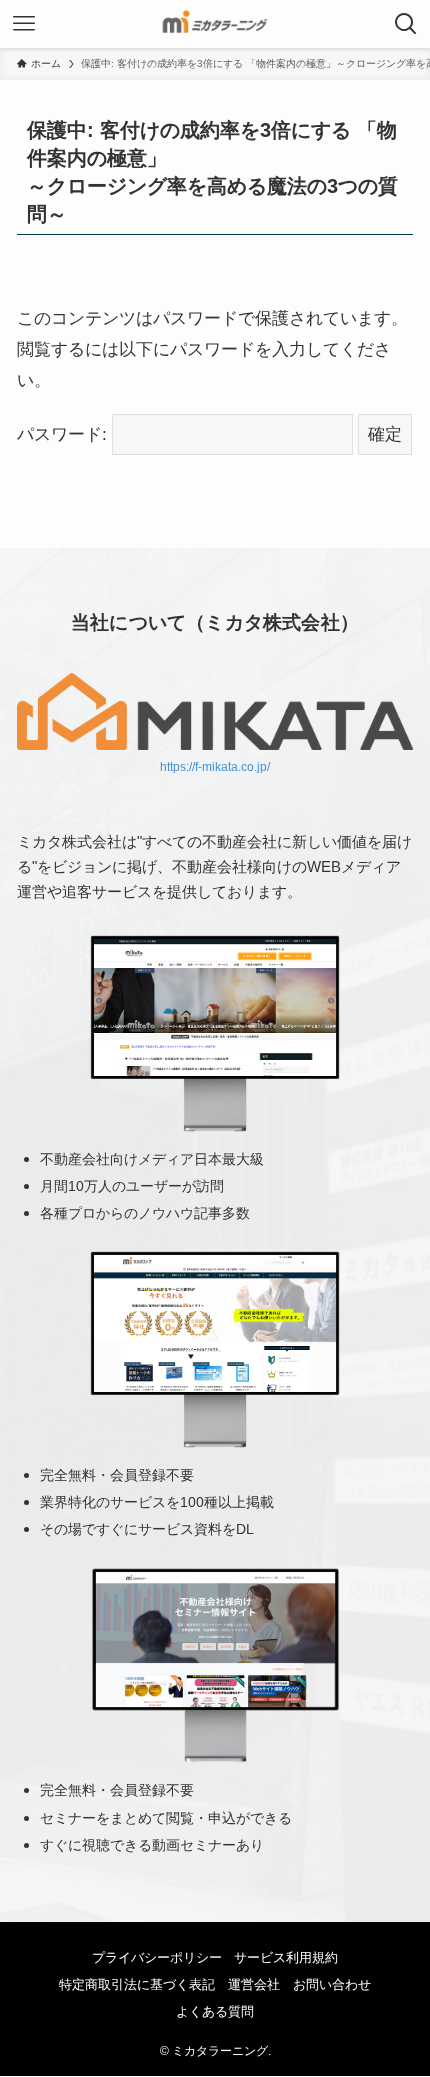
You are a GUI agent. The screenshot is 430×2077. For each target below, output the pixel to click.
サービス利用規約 (286, 1957)
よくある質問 (215, 2011)
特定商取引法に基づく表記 (137, 1984)
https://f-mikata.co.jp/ (215, 767)
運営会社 (254, 1984)
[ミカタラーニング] (215, 24)
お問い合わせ (332, 1984)
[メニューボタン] (24, 24)
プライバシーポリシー (157, 1957)
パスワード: (64, 434)
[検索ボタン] (406, 24)
